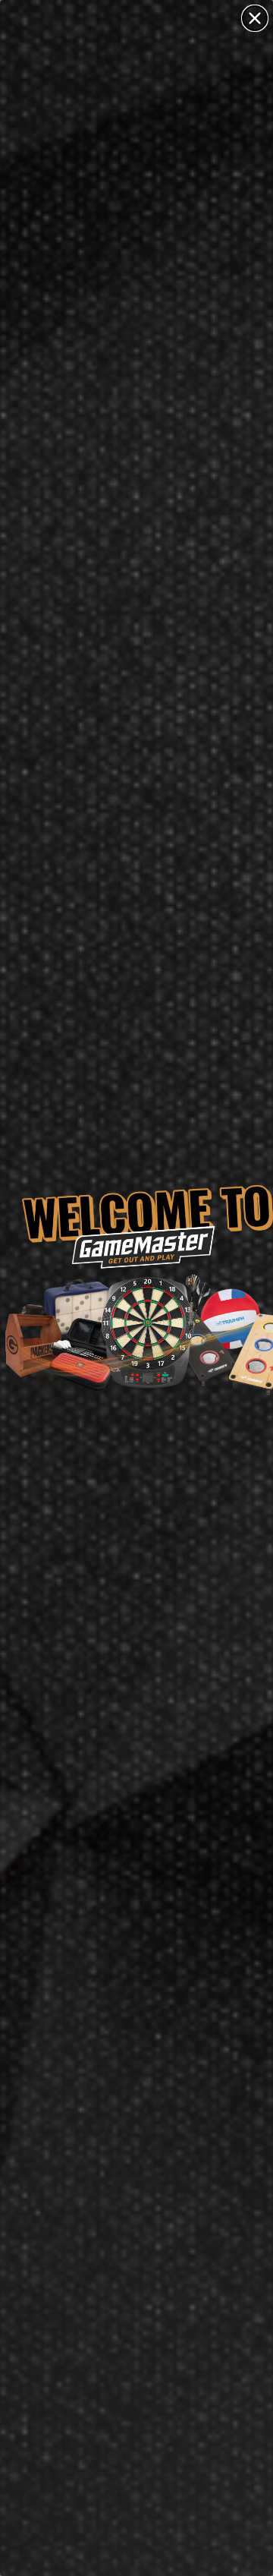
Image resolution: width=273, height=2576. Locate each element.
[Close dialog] (255, 18)
